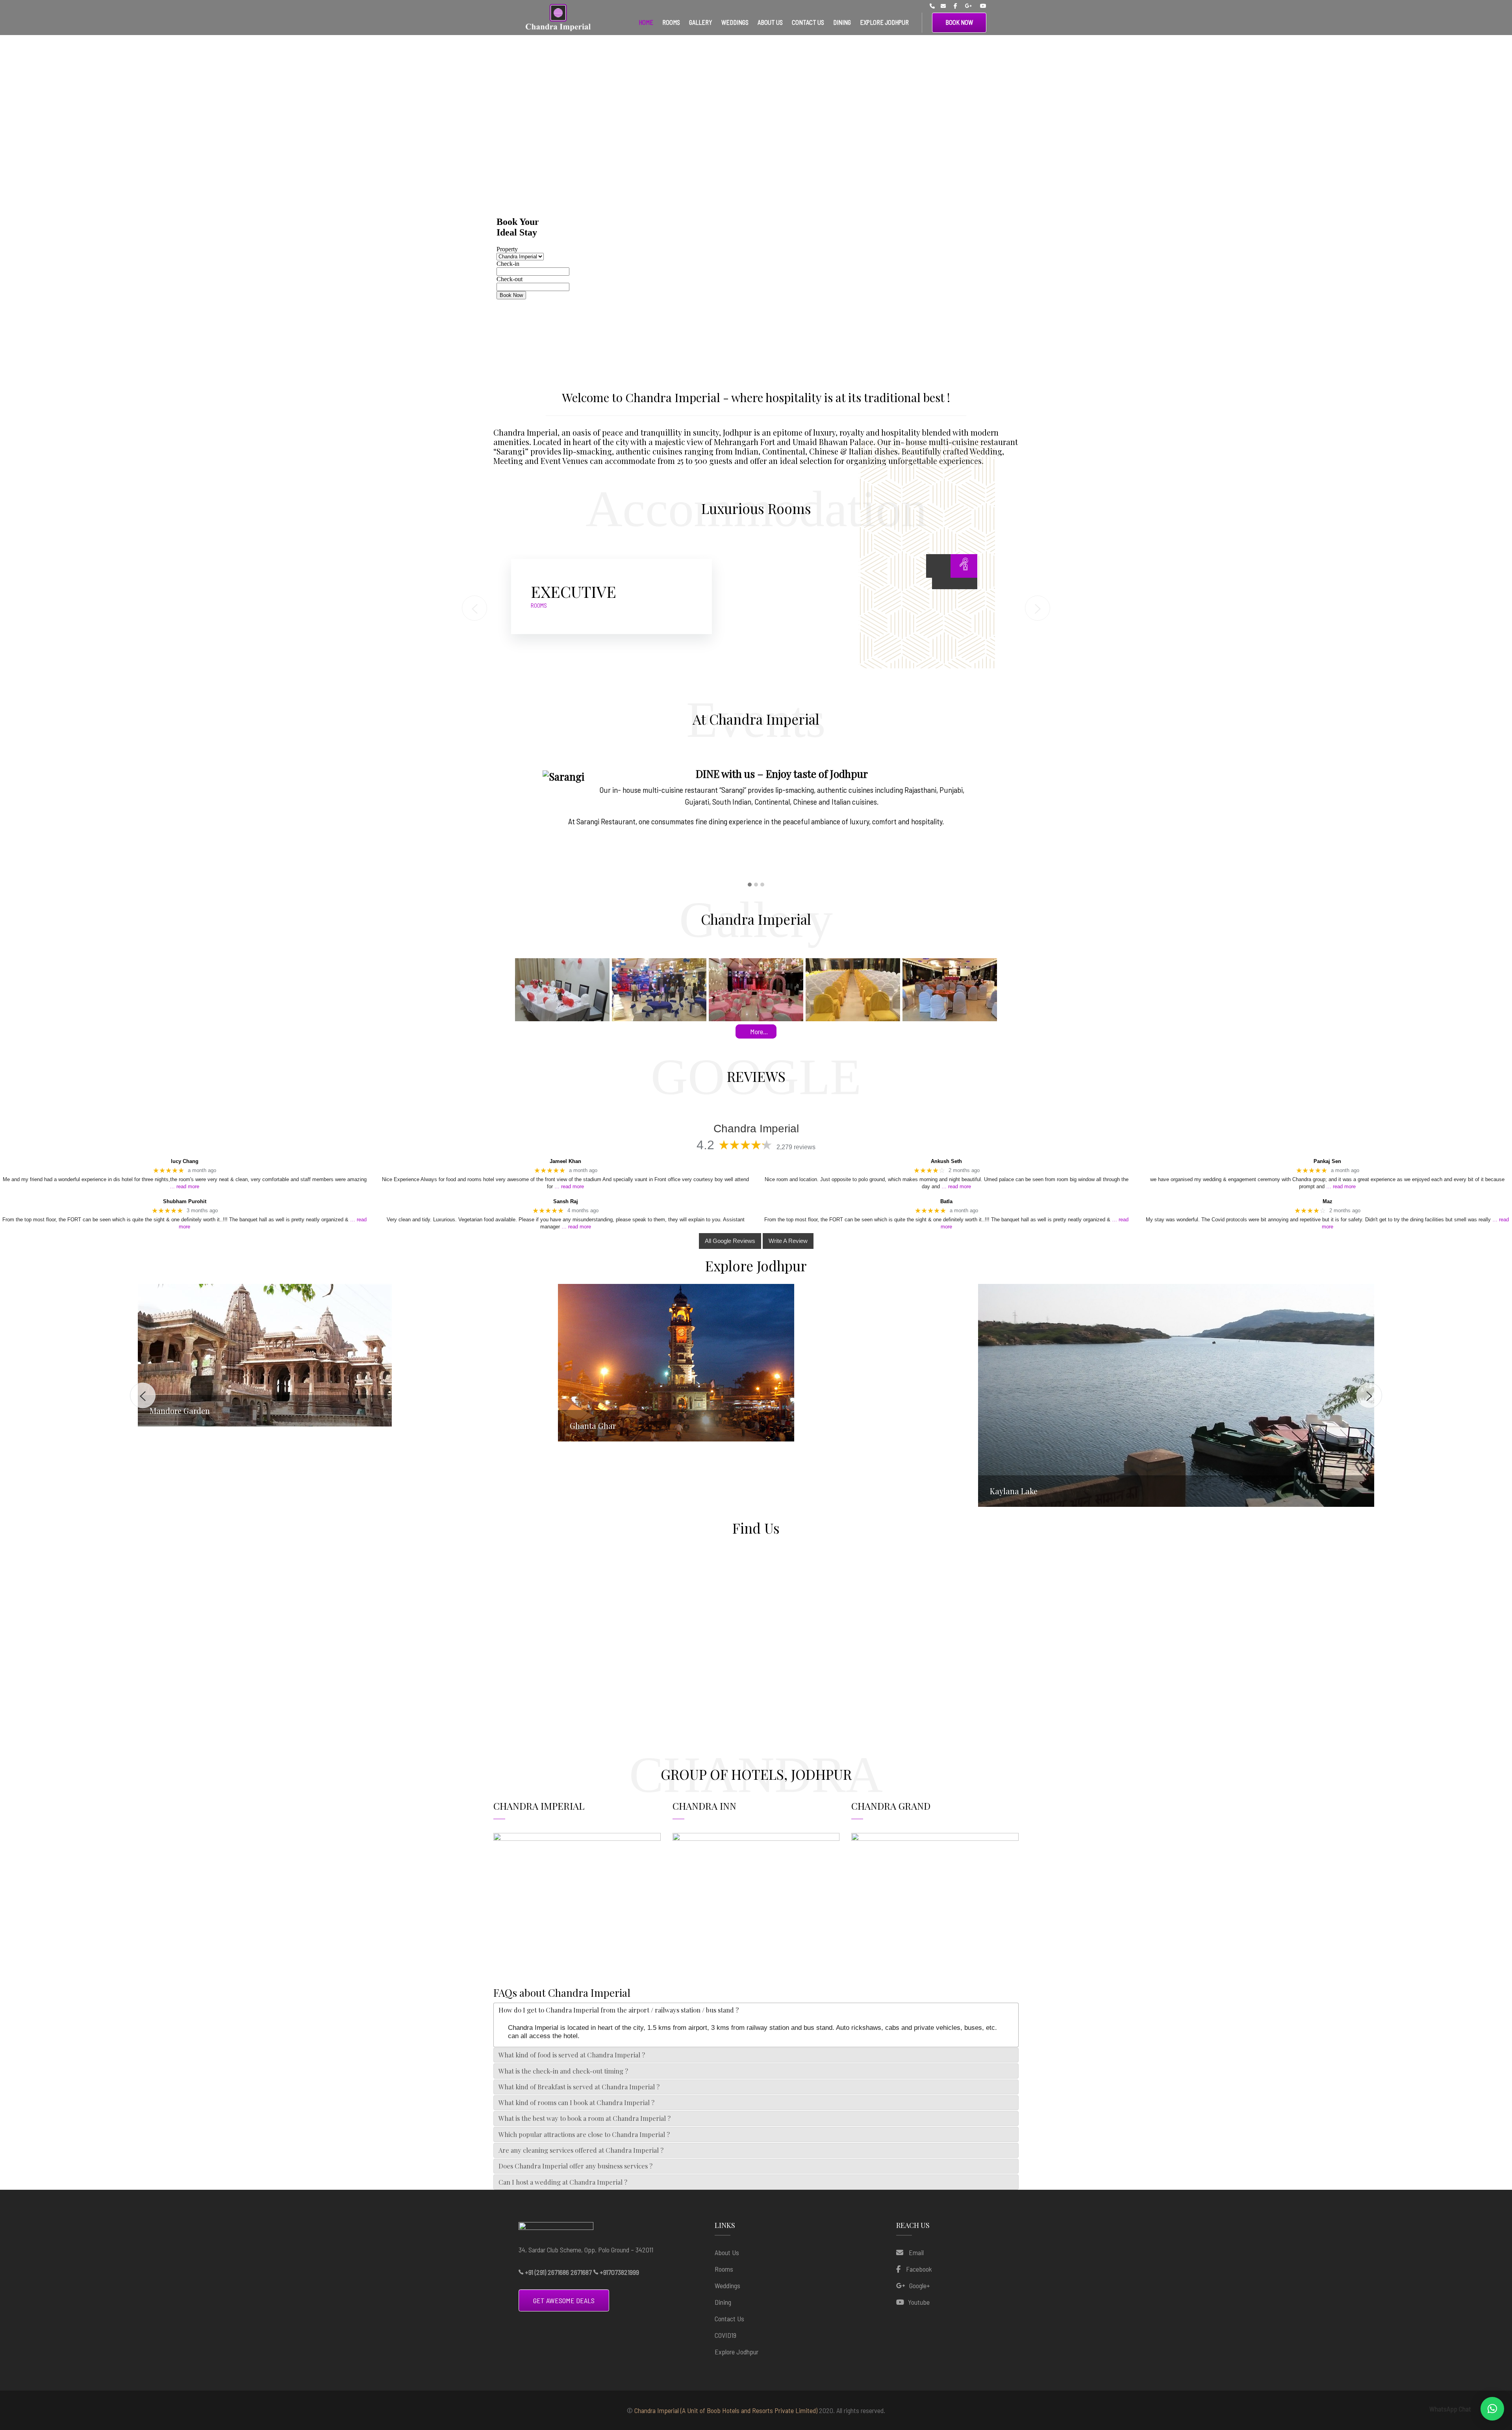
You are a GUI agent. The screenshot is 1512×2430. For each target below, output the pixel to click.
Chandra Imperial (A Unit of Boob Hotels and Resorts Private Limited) (726, 2410)
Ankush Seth (946, 1161)
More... (759, 1031)
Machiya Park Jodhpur (1029, 1411)
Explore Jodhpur (737, 2352)
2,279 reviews (796, 1147)
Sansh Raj (566, 1201)
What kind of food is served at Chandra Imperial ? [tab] (572, 2055)
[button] (750, 885)
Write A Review (788, 1241)
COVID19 (725, 2335)
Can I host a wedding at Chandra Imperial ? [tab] (563, 2182)
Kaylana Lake (594, 1491)
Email (915, 2252)
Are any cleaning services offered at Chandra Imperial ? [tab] (581, 2150)
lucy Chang (185, 1161)
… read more (184, 1186)
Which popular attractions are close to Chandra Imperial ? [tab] (584, 2134)
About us (727, 2252)
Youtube (919, 2302)
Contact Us (729, 2319)
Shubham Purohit (185, 1201)
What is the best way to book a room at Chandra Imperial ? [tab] (585, 2118)
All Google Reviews (730, 1241)
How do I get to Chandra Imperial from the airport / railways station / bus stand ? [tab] (619, 2010)
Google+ (920, 2285)
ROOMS (539, 605)
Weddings (727, 2285)
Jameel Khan (565, 1161)
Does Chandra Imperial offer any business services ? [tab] (575, 2166)
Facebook (919, 2269)
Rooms (724, 2269)
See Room (916, 564)
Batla (946, 1201)
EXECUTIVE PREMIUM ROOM (611, 591)
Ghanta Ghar (173, 1426)
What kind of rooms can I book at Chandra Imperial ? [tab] (576, 2102)
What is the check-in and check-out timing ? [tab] (563, 2071)
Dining (723, 2302)
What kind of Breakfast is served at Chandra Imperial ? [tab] (579, 2087)
